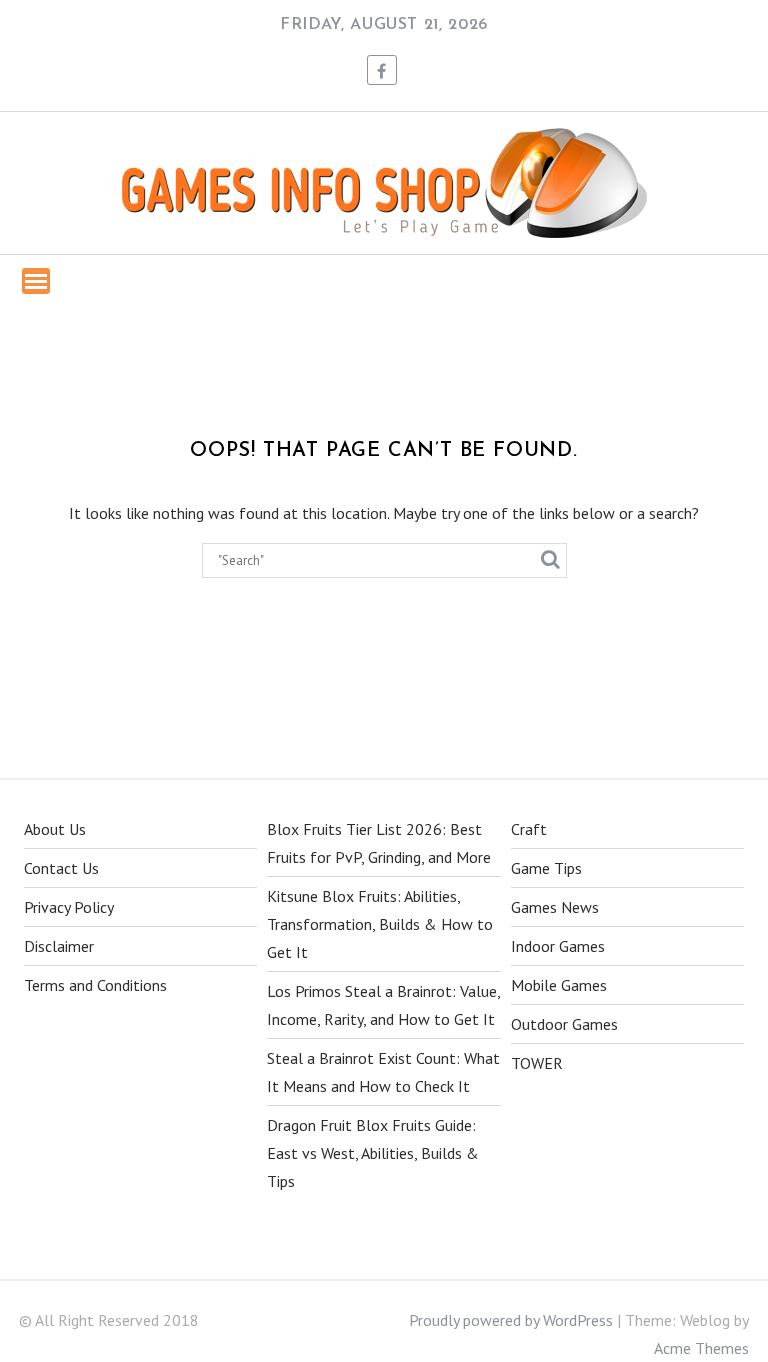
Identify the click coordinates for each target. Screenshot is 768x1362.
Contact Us (61, 868)
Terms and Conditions (95, 985)
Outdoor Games (564, 1024)
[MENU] (36, 281)
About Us (55, 829)
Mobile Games (559, 985)
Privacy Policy (69, 907)
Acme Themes (701, 1348)
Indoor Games (558, 946)
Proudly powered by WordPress (511, 1320)
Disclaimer (59, 946)
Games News (555, 907)
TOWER (537, 1063)
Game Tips (546, 868)
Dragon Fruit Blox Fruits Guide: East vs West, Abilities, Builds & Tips (373, 1153)
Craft (529, 829)
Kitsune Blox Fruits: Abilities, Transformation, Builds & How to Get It (380, 924)
